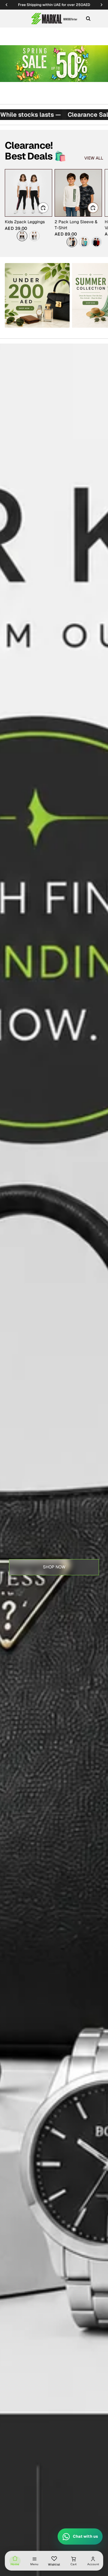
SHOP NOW (54, 1567)
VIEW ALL (94, 158)
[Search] (88, 19)
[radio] (22, 236)
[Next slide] (97, 208)
